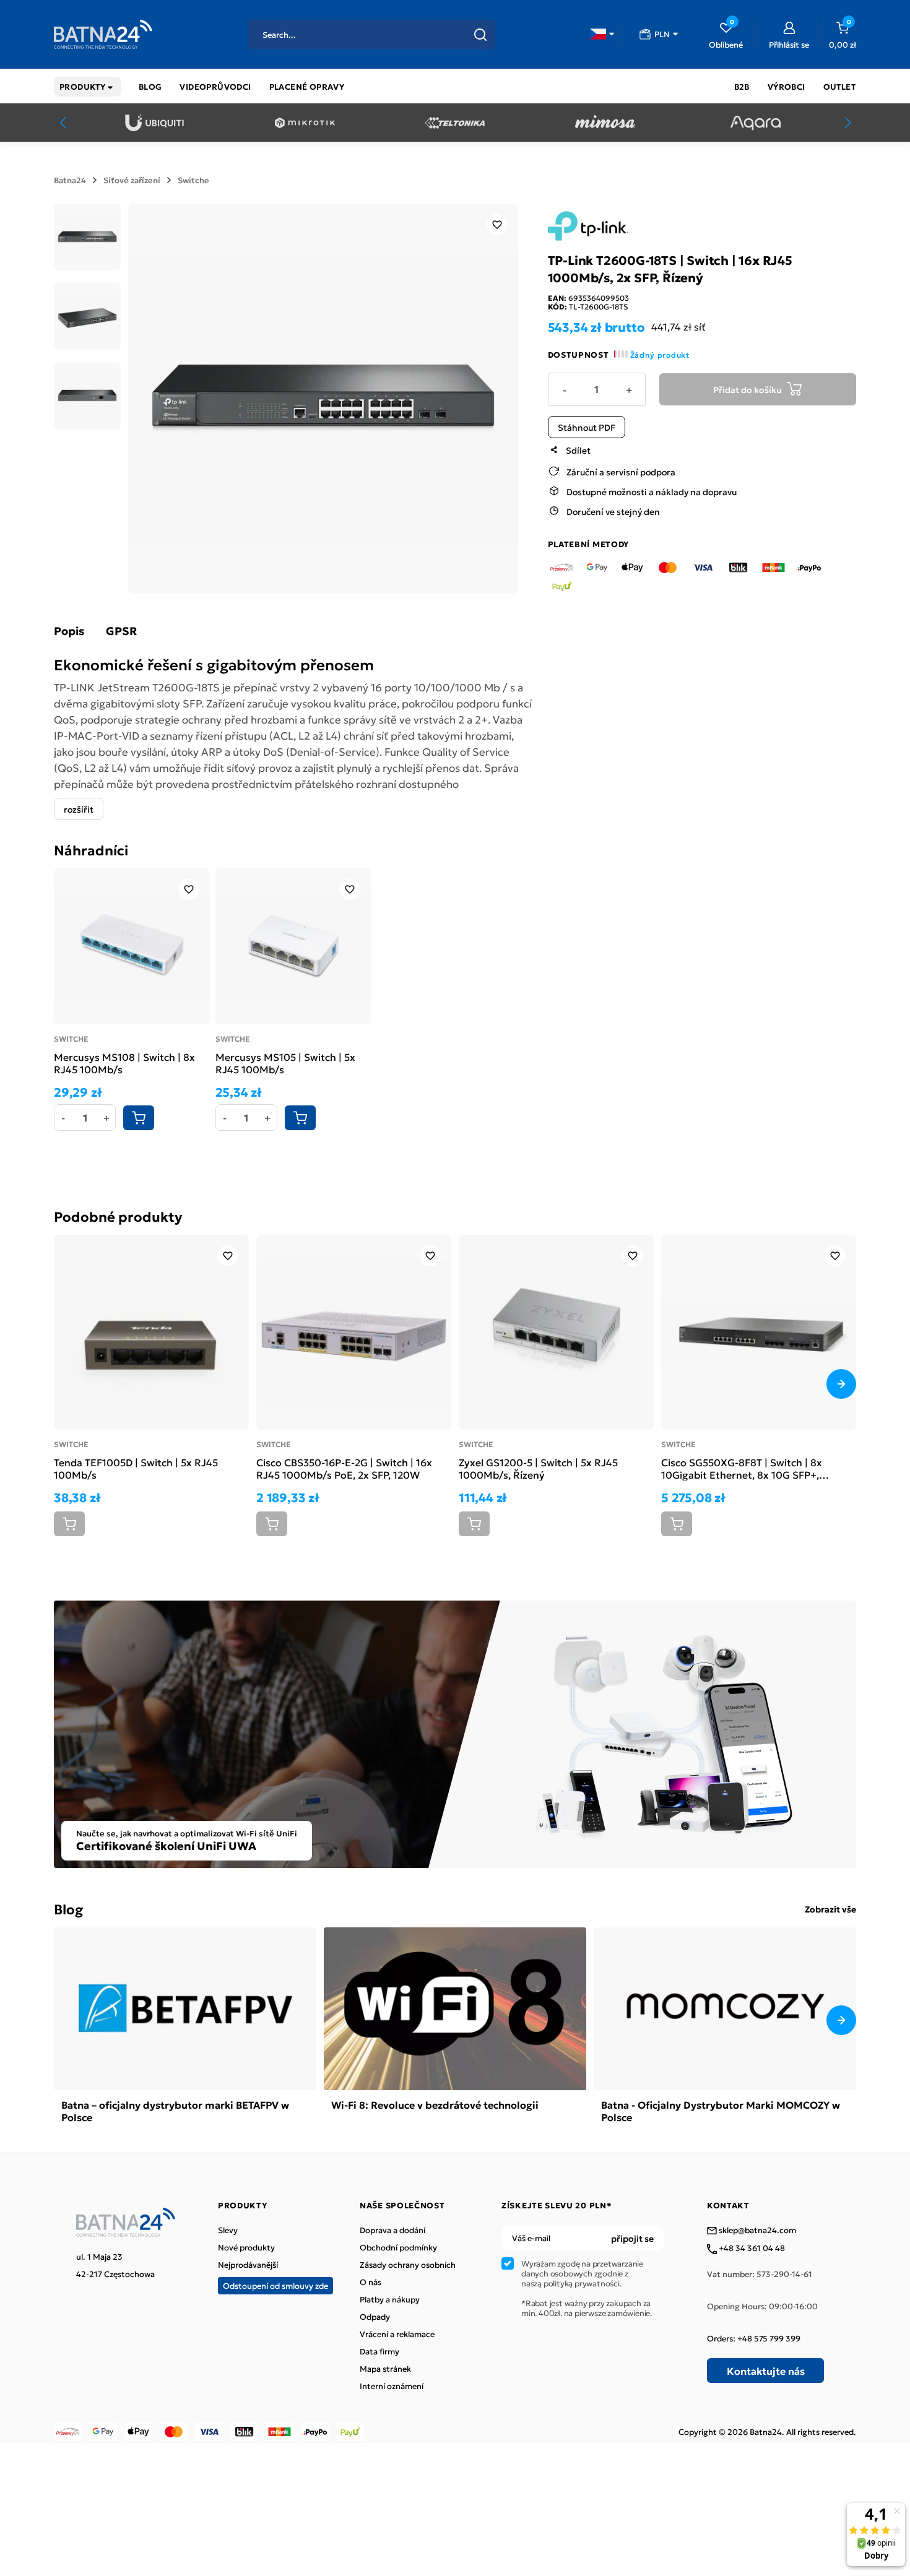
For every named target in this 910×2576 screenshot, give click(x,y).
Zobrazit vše (830, 1909)
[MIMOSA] (605, 123)
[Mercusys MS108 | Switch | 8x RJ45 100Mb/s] (132, 946)
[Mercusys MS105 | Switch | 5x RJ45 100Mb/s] (293, 946)
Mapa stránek (385, 2369)
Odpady (375, 2317)
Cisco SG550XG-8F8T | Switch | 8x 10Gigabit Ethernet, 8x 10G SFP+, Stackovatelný (742, 1468)
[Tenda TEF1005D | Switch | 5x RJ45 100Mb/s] (151, 1332)
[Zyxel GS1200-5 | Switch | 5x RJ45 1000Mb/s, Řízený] (556, 1332)
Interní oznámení (392, 2386)
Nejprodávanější (248, 2265)
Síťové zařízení (132, 180)
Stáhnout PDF (587, 426)
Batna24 (70, 180)
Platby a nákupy (390, 2299)
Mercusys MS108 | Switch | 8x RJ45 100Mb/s (124, 1063)
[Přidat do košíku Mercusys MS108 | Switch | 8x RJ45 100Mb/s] (139, 1118)
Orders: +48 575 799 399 (754, 2338)
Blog (68, 1908)
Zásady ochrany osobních (408, 2265)
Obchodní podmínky (398, 2247)
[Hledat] (480, 35)
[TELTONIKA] (455, 123)
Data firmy (379, 2351)
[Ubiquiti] (154, 123)
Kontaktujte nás (766, 2371)
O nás (370, 2282)
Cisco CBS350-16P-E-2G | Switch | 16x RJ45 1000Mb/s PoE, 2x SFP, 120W (344, 1468)
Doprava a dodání (392, 2230)
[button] (602, 34)
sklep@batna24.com (756, 2231)
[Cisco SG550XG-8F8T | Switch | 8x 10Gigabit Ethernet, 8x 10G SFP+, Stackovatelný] (759, 1332)
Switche (193, 180)
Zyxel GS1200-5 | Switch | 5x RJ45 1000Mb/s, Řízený (538, 1468)
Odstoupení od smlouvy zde (275, 2285)
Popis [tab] (69, 631)
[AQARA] (756, 123)
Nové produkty (246, 2247)
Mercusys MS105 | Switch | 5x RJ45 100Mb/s (285, 1063)
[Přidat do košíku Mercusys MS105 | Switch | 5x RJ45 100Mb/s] (300, 1118)
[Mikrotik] (305, 123)
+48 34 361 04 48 (751, 2249)
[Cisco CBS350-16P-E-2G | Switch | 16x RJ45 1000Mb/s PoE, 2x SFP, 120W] (354, 1332)
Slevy (228, 2230)
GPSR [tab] (121, 631)
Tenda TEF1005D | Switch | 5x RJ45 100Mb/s (136, 1468)
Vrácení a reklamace (397, 2334)
